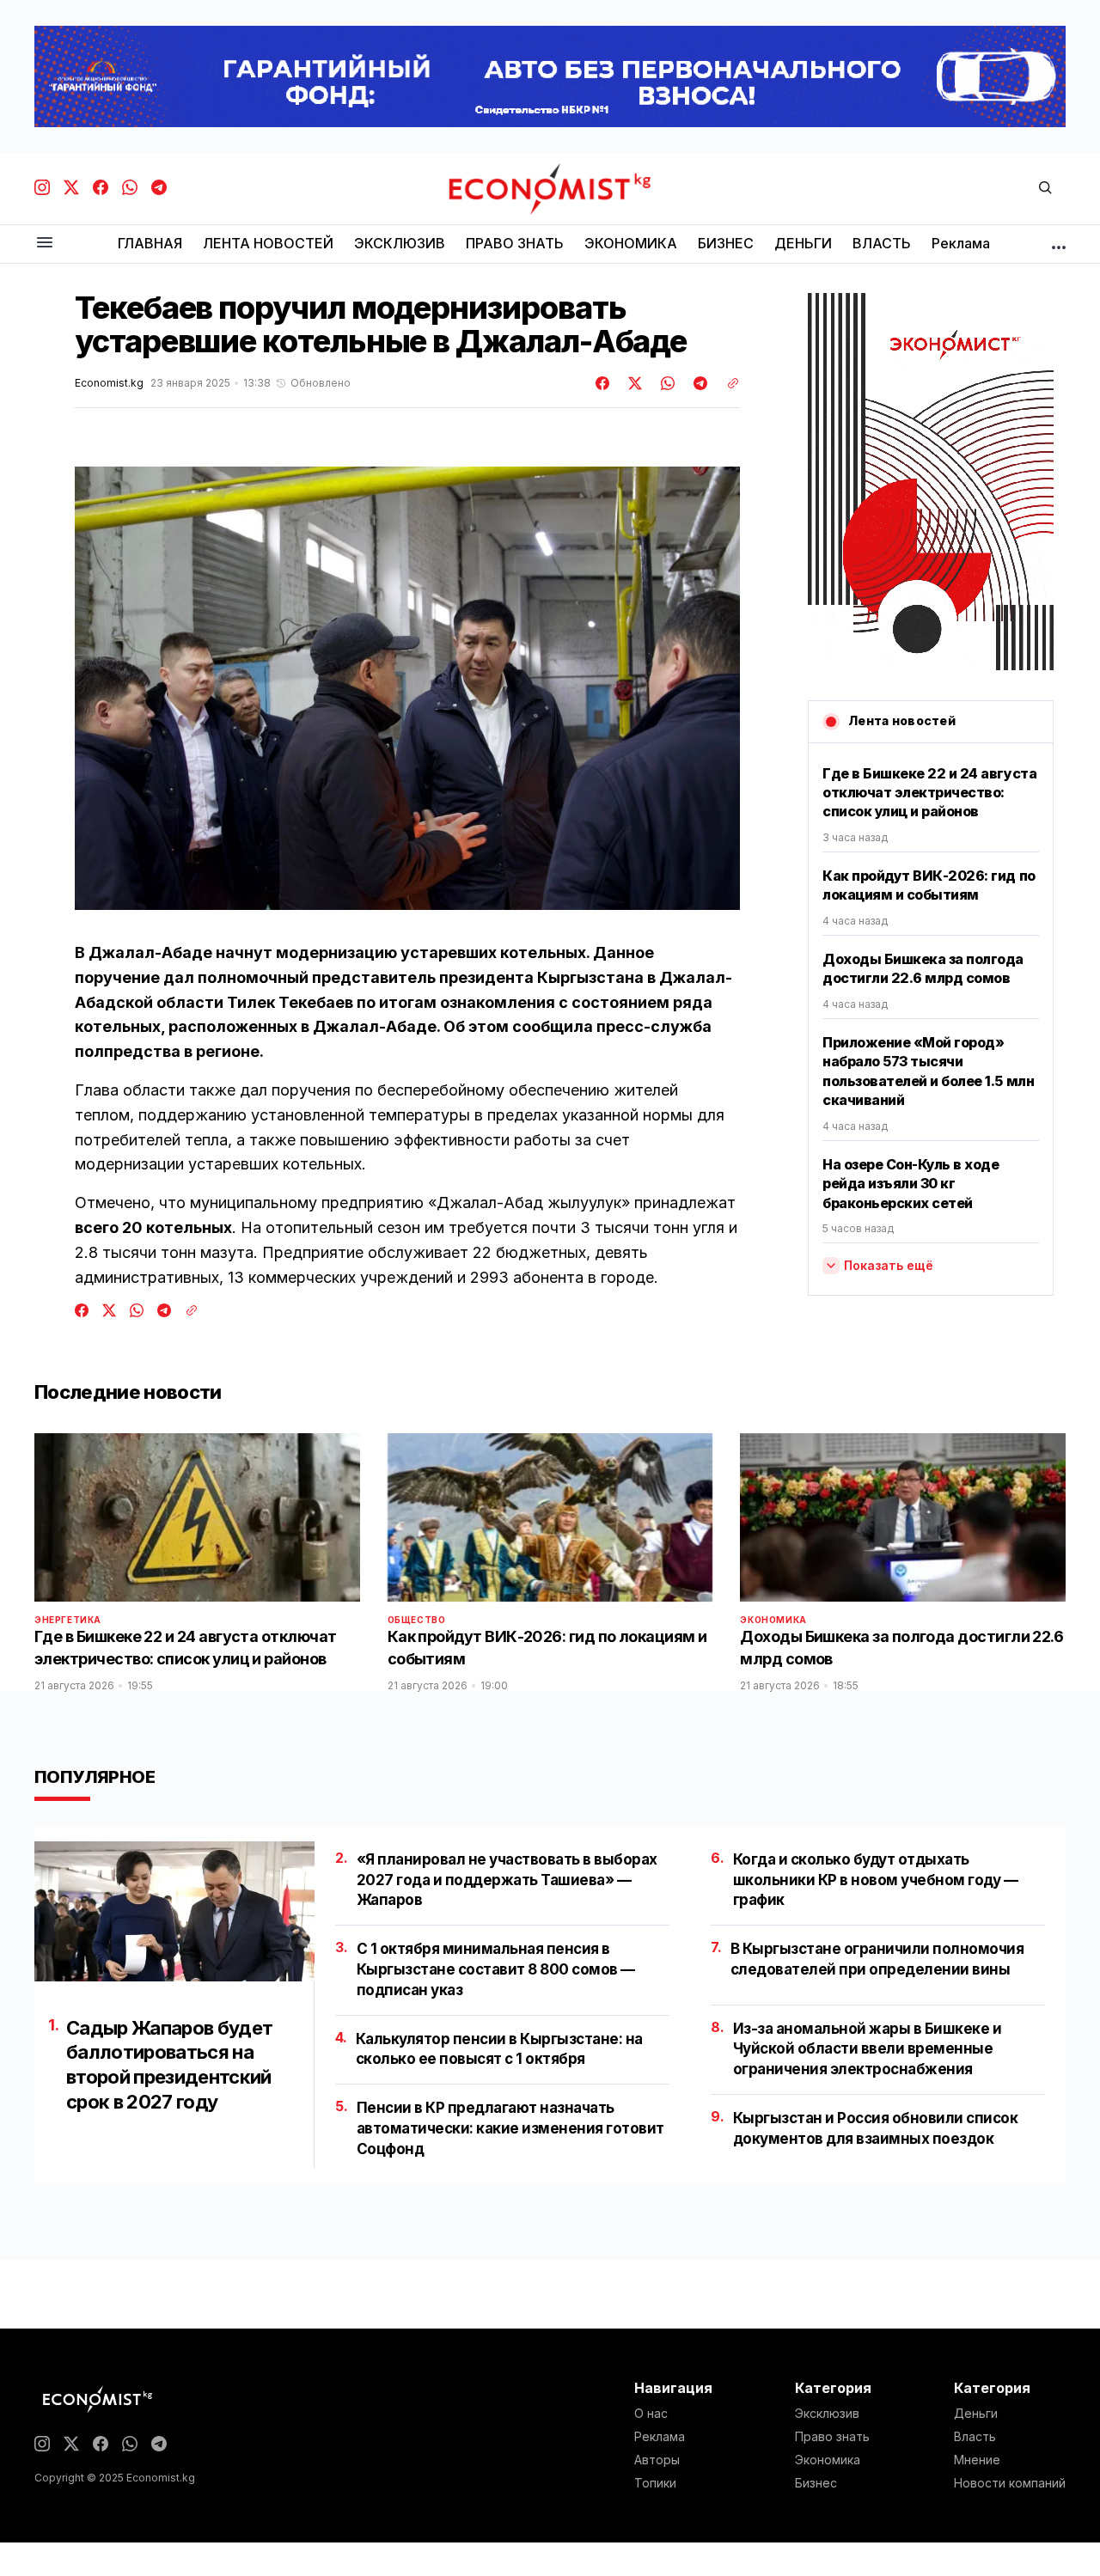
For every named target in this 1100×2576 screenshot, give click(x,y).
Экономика (773, 1620)
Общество (417, 1620)
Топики (655, 2483)
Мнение (977, 2460)
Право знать (832, 2437)
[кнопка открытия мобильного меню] (45, 244)
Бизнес (816, 2483)
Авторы (657, 2460)
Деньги (976, 2414)
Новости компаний (1010, 2483)
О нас (651, 2414)
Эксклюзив (827, 2414)
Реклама (660, 2437)
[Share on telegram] (698, 383)
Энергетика (68, 1620)
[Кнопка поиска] (1045, 189)
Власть (975, 2437)
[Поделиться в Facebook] (603, 383)
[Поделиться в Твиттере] (632, 383)
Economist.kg (109, 383)
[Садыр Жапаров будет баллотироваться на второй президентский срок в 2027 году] (174, 1911)
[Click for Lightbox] (407, 688)
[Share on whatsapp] (665, 383)
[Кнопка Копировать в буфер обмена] (727, 383)
